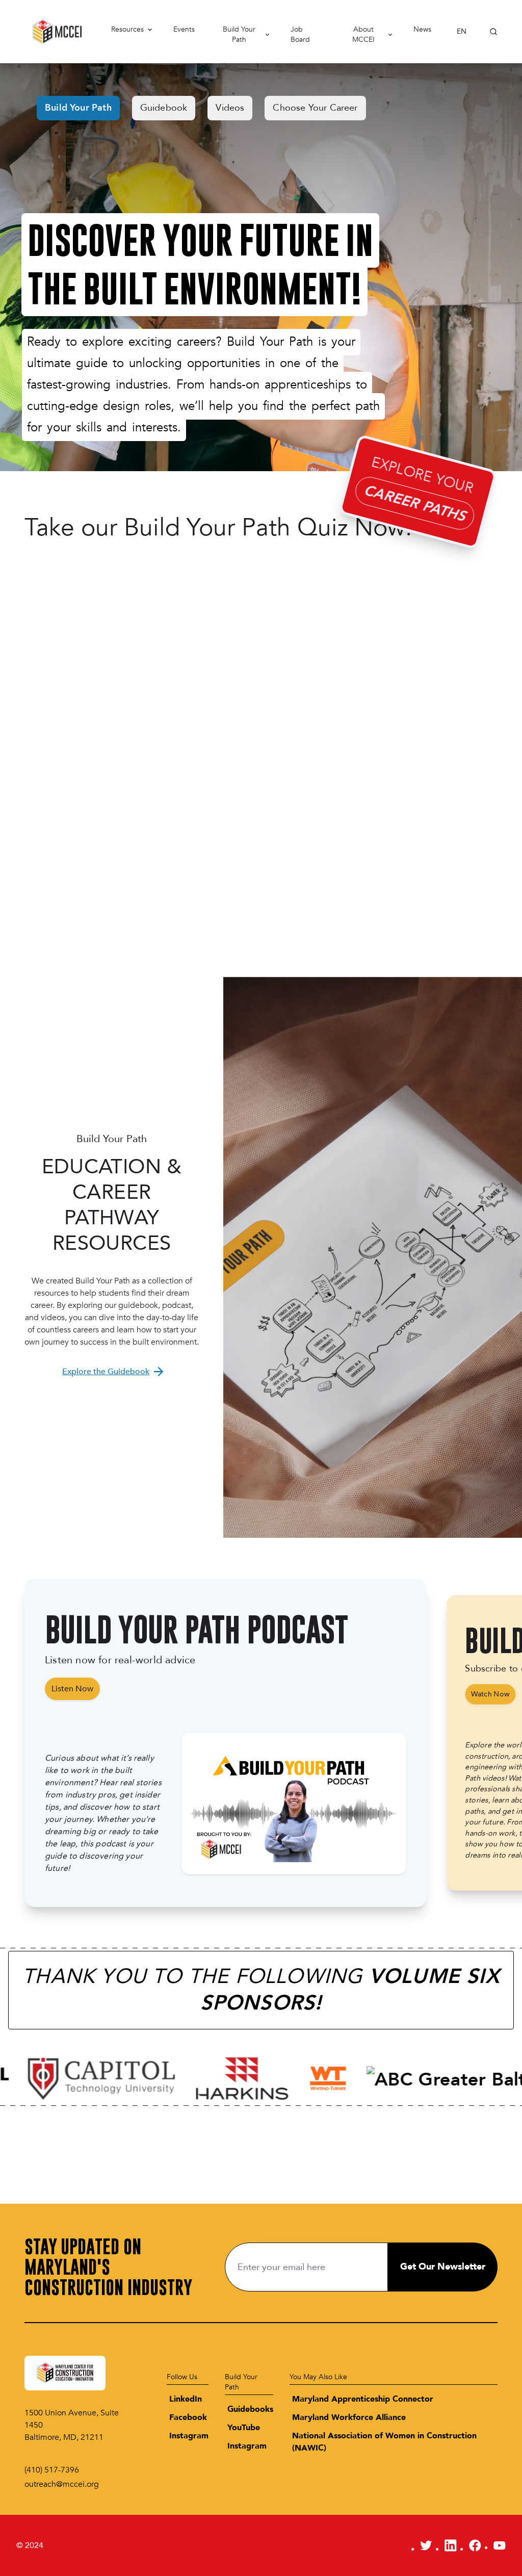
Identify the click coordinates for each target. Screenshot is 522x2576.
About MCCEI (363, 35)
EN (462, 31)
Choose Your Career (315, 108)
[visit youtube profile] (500, 2545)
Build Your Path (239, 35)
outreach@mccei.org (62, 2484)
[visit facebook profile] (475, 2545)
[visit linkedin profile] (451, 2545)
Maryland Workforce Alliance (349, 2417)
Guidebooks (250, 2409)
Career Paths (414, 503)
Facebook (188, 2417)
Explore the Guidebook (106, 1372)
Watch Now (490, 1694)
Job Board (300, 35)
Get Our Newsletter (443, 2267)
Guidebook (164, 108)
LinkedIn (186, 2399)
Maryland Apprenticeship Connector (363, 2399)
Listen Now (72, 1689)
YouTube (244, 2428)
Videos (230, 108)
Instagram (189, 2436)
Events (184, 29)
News (422, 29)
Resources (127, 29)
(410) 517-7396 (52, 2470)
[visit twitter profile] (426, 2545)
